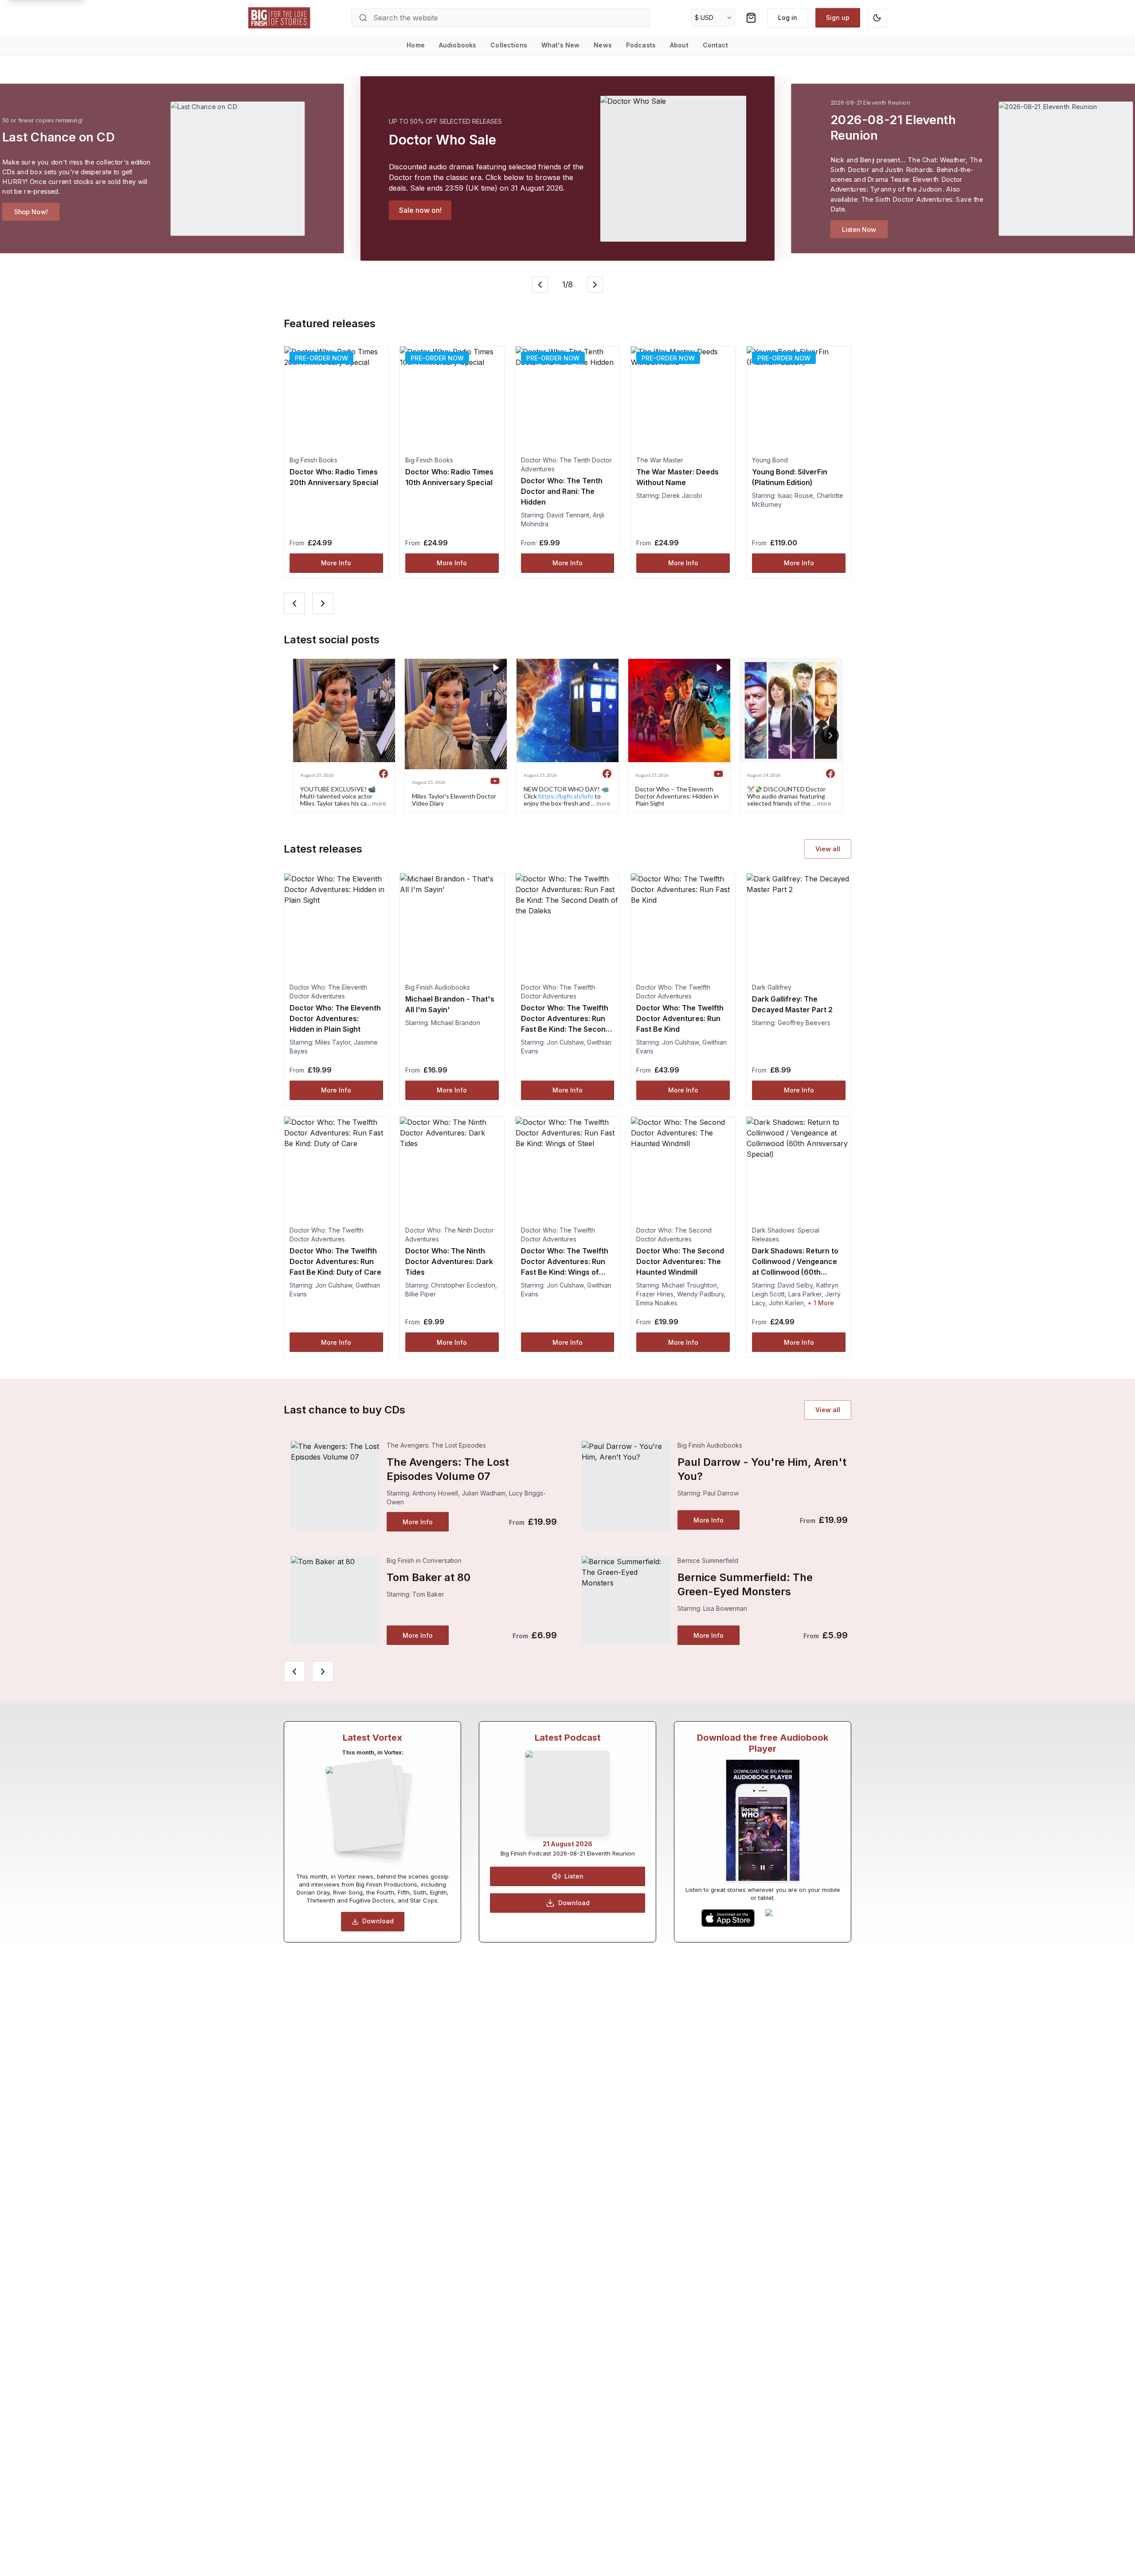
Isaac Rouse (795, 495)
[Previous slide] (540, 285)
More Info (336, 563)
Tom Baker (428, 1594)
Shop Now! (31, 211)
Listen (574, 1876)
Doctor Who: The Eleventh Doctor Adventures (328, 992)
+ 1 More (821, 1303)
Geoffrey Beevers (804, 1023)
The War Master (660, 460)
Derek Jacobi (682, 495)
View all (828, 849)
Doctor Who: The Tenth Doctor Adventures (566, 464)
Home (416, 45)
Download (378, 1921)
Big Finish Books (313, 460)
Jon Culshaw (565, 1042)
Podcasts (641, 45)
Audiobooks (458, 45)
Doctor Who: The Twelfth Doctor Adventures (558, 992)
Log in (788, 18)
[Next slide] (595, 285)
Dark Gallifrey (772, 987)
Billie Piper (421, 1294)
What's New (560, 45)
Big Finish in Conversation (424, 1560)
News (603, 45)
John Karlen (786, 1303)
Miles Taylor (333, 1042)
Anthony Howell (435, 1493)
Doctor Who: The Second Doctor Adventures (674, 1235)
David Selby (795, 1285)
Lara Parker (805, 1294)
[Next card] (323, 603)
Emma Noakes (657, 1303)
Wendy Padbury (701, 1294)
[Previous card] (294, 603)
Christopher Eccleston (463, 1285)
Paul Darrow (721, 1493)
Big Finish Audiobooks (438, 987)
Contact (716, 45)
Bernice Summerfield (708, 1560)
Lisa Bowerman (725, 1608)
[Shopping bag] (751, 18)
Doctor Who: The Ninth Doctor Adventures (450, 1235)
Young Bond (770, 460)
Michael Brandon (456, 1023)
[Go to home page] (279, 18)
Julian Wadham (483, 1493)
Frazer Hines (655, 1294)
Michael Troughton (689, 1285)
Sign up (838, 18)
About (679, 45)
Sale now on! (420, 210)
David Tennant (568, 515)
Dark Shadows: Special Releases (786, 1235)
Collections (509, 45)
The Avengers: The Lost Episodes (436, 1445)
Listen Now (859, 229)
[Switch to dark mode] (877, 18)
